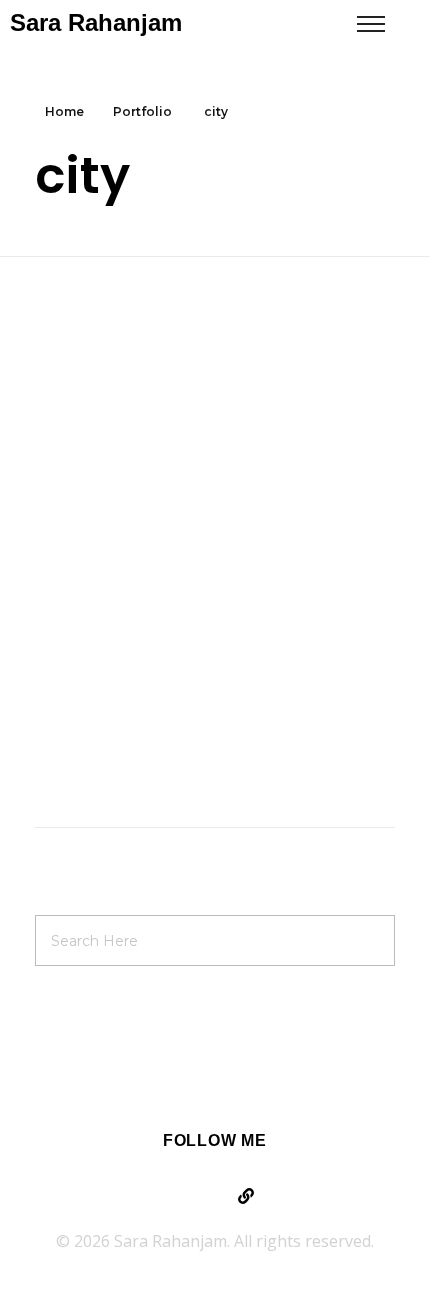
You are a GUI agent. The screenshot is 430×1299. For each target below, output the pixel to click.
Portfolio (142, 111)
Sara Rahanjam (96, 22)
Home (64, 111)
